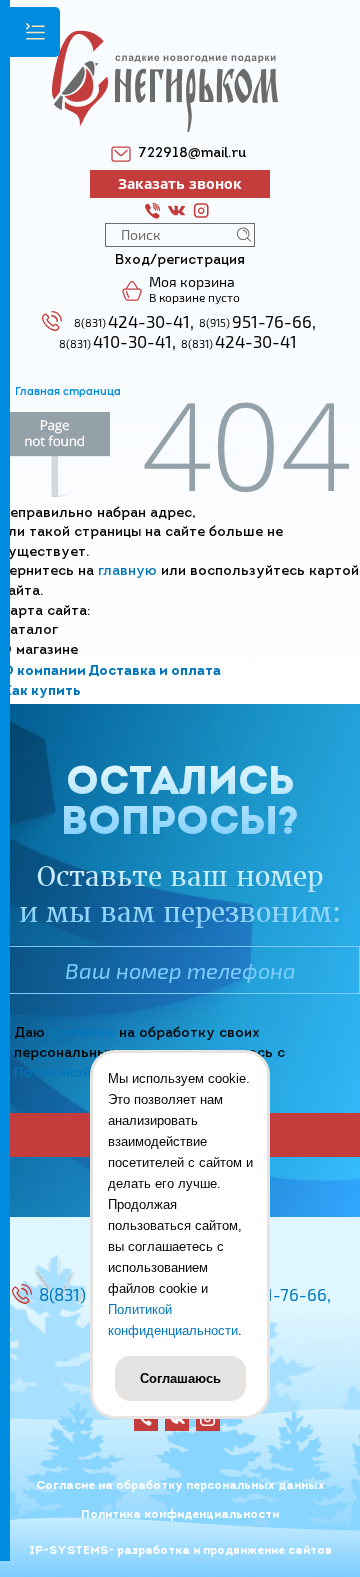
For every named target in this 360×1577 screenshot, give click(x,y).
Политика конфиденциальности (180, 1515)
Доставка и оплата (154, 671)
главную (127, 571)
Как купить (41, 691)
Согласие (82, 1033)
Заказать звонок (180, 183)
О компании (44, 671)
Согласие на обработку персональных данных (180, 1486)
